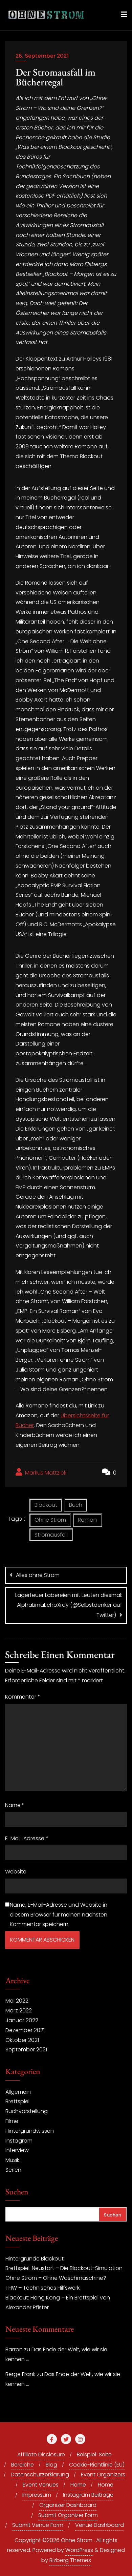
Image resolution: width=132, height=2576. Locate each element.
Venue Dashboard (100, 2525)
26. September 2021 (42, 56)
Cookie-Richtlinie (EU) (97, 2465)
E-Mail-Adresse (27, 1838)
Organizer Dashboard (68, 2505)
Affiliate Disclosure (41, 2455)
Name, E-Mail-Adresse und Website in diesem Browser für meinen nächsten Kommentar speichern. (59, 1915)
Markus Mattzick (45, 1473)
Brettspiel (17, 2101)
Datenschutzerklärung (40, 2474)
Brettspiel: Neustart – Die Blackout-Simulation (64, 2268)
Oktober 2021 (22, 2040)
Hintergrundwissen (30, 2131)
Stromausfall (51, 1535)
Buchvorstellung (27, 2111)
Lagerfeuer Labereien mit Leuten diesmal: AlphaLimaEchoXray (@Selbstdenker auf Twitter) (69, 1605)
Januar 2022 (22, 2020)
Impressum (37, 2495)
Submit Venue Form (38, 2525)
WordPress (79, 2550)
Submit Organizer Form (68, 2515)
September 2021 (26, 2050)
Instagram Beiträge (88, 2495)
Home (78, 2485)
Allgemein (18, 2092)
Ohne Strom (50, 1520)
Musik (12, 2160)
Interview (17, 2150)
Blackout (46, 1505)
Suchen (17, 2192)
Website (16, 1872)
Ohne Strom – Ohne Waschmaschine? (56, 2278)
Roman (87, 1520)
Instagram (19, 2141)
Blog (51, 2465)
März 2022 (19, 2011)
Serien (13, 2170)
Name (15, 1805)
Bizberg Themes (70, 2560)
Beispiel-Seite (94, 2455)
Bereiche (23, 2465)
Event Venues (41, 2485)
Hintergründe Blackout (35, 2259)
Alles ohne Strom (38, 1575)
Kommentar (23, 1697)
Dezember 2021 (25, 2030)
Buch (76, 1505)
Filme (12, 2121)
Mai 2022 (17, 2001)
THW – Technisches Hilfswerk (42, 2288)
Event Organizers (103, 2474)
